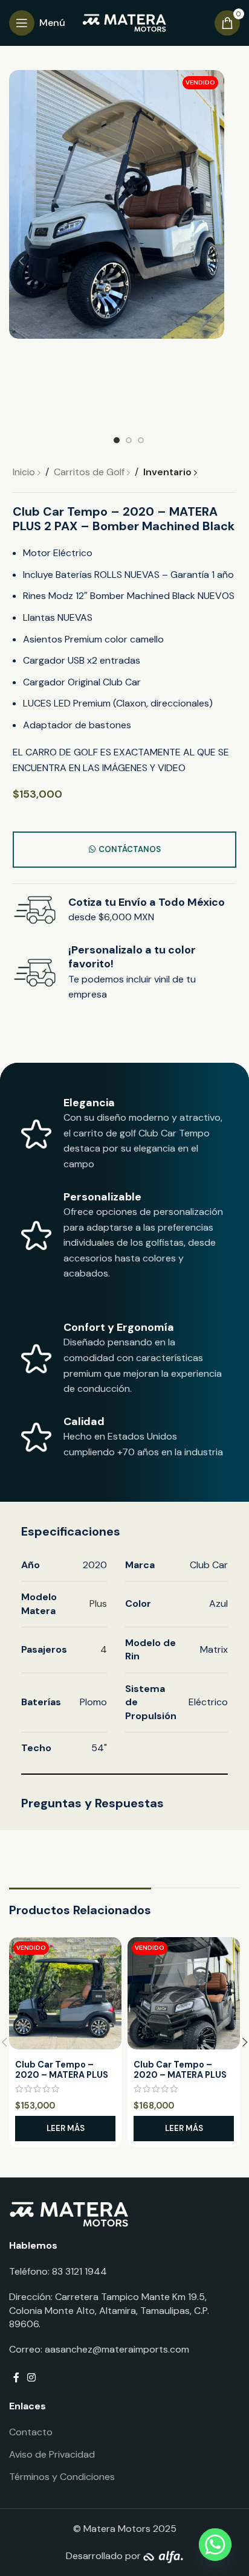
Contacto (31, 2432)
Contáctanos (130, 849)
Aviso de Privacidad (52, 2454)
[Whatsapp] (215, 2545)
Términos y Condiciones (62, 2477)
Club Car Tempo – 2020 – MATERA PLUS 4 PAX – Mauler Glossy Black (182, 2080)
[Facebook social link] (16, 2378)
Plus (98, 1604)
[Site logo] (124, 22)
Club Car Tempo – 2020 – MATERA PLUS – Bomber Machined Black (62, 2080)
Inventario (169, 472)
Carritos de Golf (90, 472)
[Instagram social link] (31, 2378)
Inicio (25, 472)
